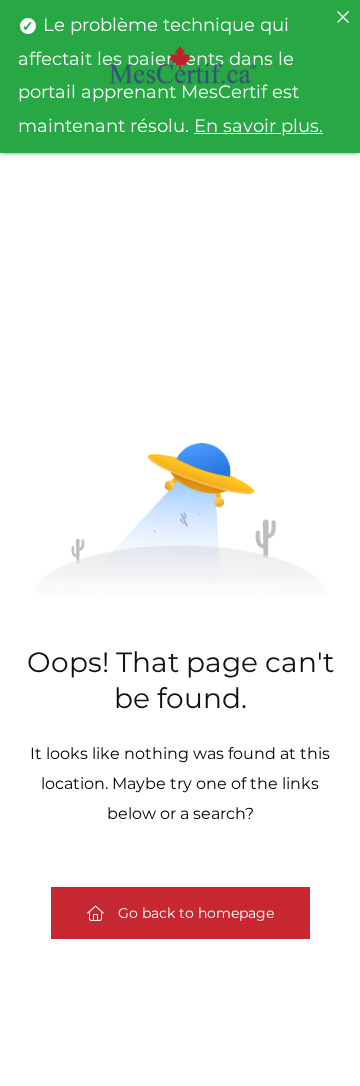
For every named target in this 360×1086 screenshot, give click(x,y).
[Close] (343, 17)
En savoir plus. (258, 126)
